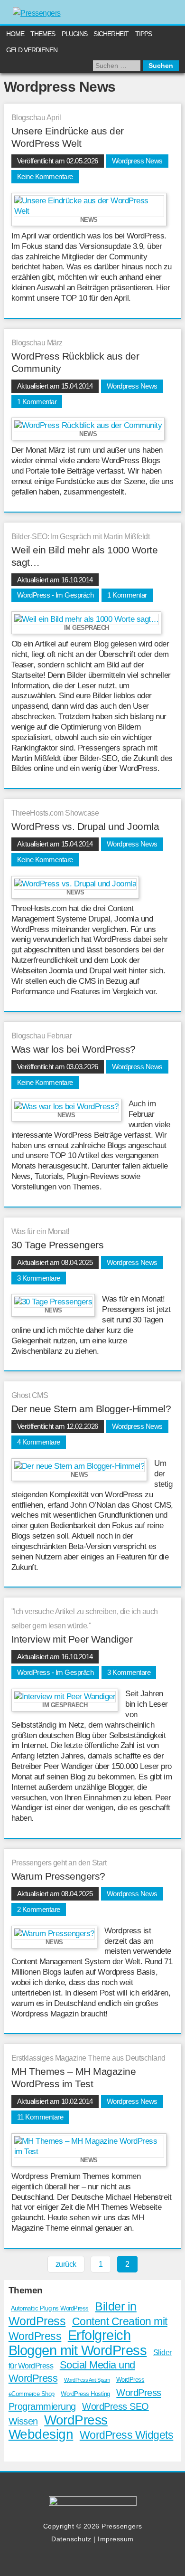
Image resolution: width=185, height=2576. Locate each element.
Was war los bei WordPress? (74, 1049)
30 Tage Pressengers (58, 1245)
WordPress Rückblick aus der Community (75, 362)
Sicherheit (111, 34)
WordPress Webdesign (58, 2427)
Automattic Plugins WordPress (50, 2308)
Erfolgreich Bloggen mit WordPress (78, 2342)
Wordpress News (137, 161)
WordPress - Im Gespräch (55, 595)
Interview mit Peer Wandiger (72, 1639)
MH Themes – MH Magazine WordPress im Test (74, 2077)
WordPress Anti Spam (87, 2380)
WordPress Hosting (85, 2394)
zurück (66, 2264)
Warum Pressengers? (58, 1876)
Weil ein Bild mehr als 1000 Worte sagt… (85, 556)
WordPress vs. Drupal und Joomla (85, 826)
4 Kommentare (39, 1442)
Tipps (143, 34)
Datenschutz (71, 2539)
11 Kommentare (40, 2117)
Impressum (116, 2539)
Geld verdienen (32, 50)
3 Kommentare (39, 1278)
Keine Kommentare (45, 176)
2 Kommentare (39, 1909)
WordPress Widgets (127, 2435)
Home (15, 34)
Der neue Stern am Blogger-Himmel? (91, 1409)
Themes (43, 34)
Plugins (74, 34)
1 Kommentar (37, 402)
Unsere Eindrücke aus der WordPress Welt (68, 137)
